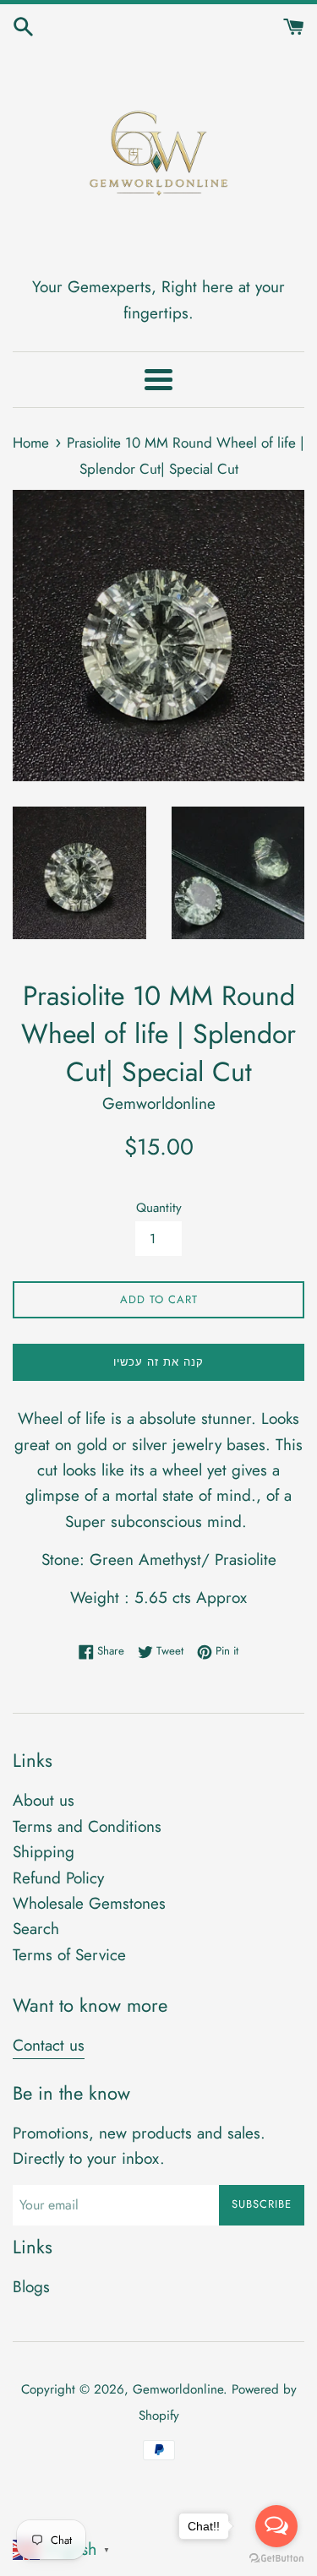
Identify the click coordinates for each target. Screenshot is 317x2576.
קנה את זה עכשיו (158, 1362)
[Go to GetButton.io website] (276, 2559)
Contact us (49, 2045)
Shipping (44, 1852)
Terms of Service (69, 1955)
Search (36, 1929)
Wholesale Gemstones (89, 1903)
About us (44, 1800)
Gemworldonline (178, 2389)
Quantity (159, 1208)
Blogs (31, 2287)
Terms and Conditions (87, 1826)
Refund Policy (58, 1878)
